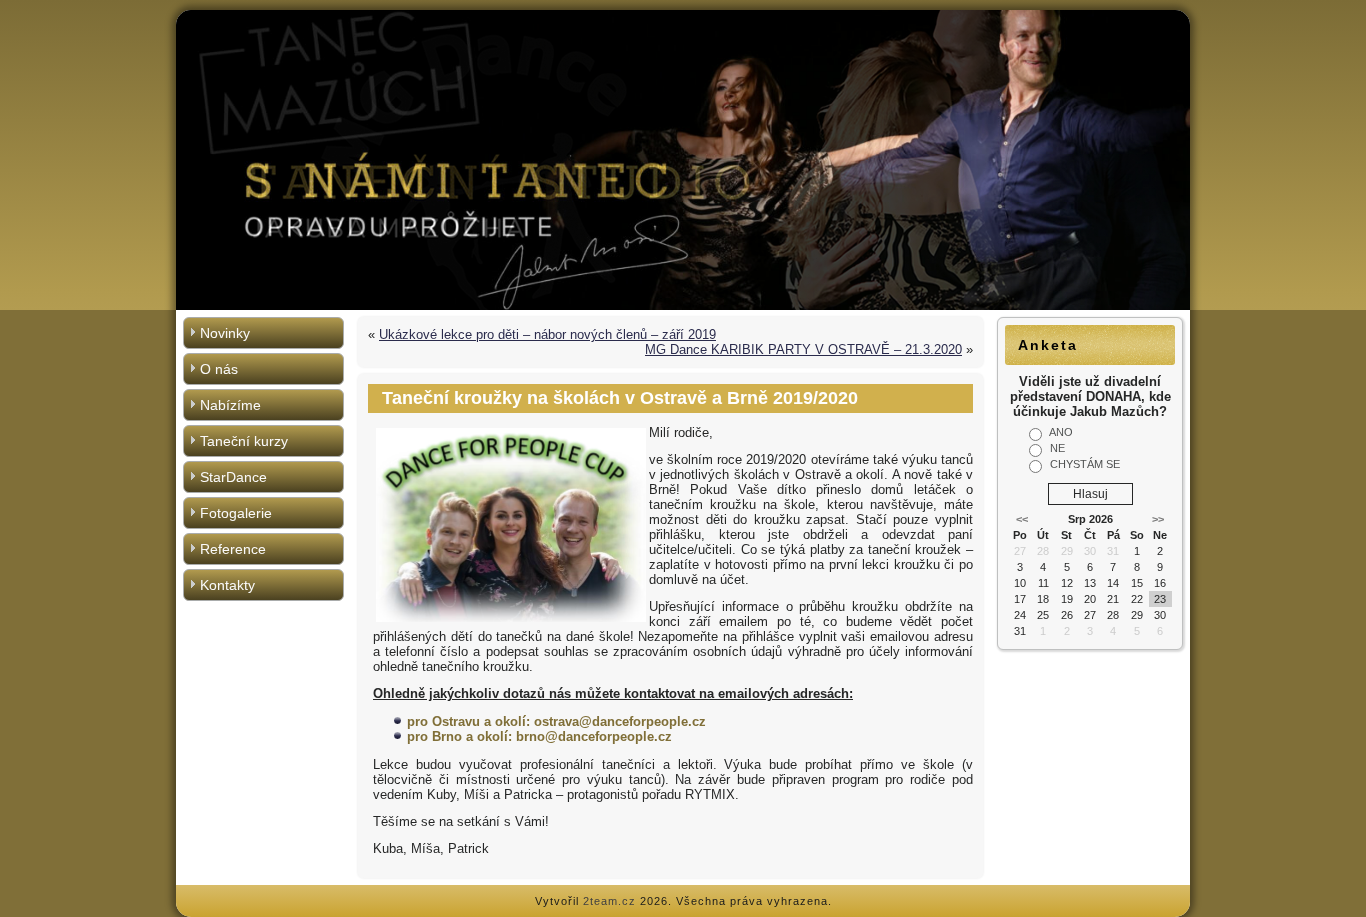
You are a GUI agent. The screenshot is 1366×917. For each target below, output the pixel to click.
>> (1158, 519)
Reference (233, 549)
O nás (219, 369)
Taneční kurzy (244, 441)
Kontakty (227, 585)
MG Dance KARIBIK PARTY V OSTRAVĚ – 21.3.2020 (803, 349)
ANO (1061, 432)
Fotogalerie (236, 513)
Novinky (225, 333)
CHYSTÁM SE (1085, 464)
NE (1057, 448)
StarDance (233, 477)
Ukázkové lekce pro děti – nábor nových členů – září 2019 (547, 334)
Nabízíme (230, 405)
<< (1022, 519)
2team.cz (609, 901)
